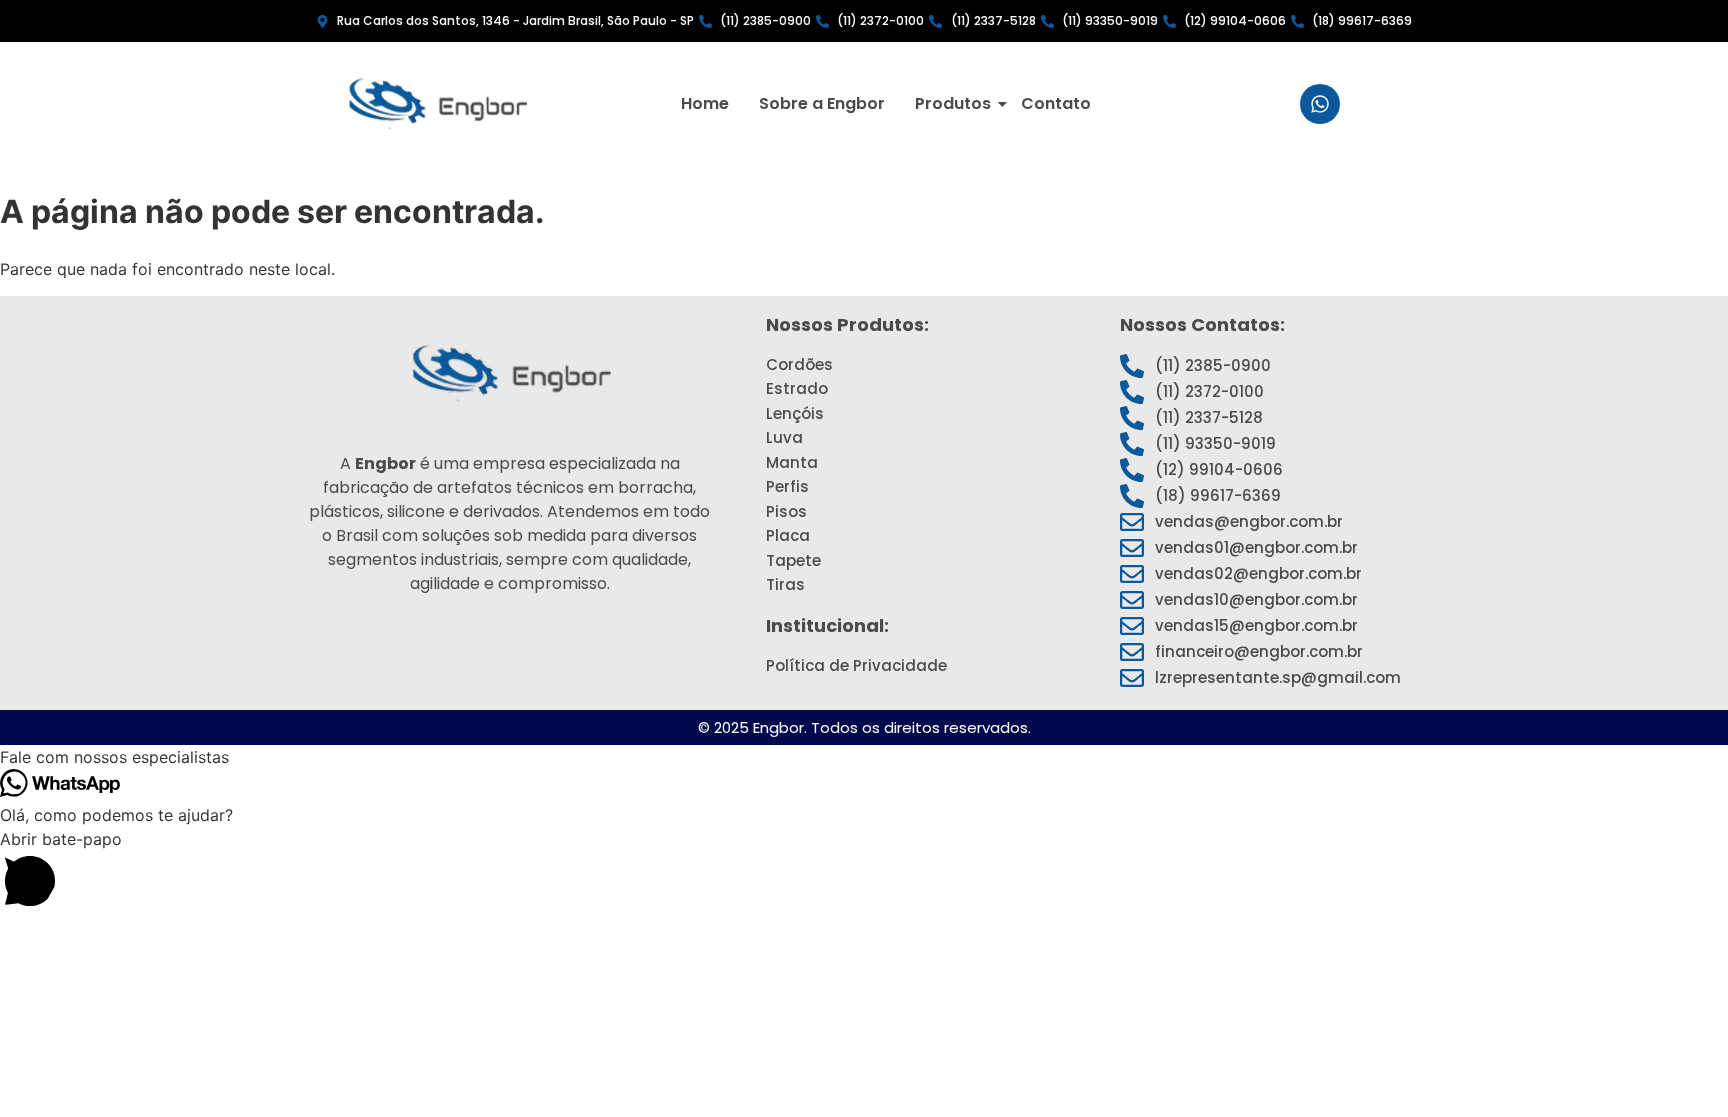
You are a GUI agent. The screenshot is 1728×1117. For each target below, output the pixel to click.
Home (705, 103)
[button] (864, 757)
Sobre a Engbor (822, 103)
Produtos (953, 103)
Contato (1056, 103)
